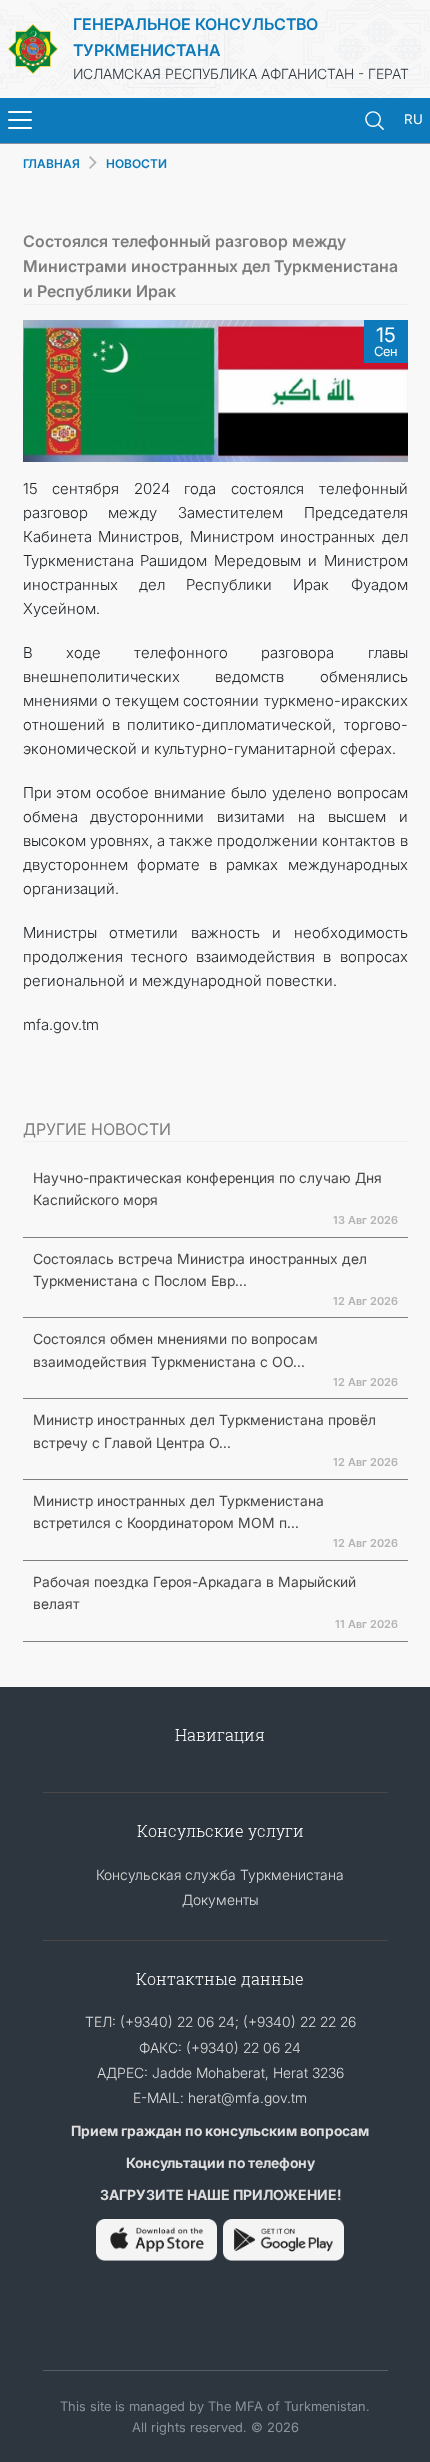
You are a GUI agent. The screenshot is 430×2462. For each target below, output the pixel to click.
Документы (220, 1899)
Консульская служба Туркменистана (220, 1874)
